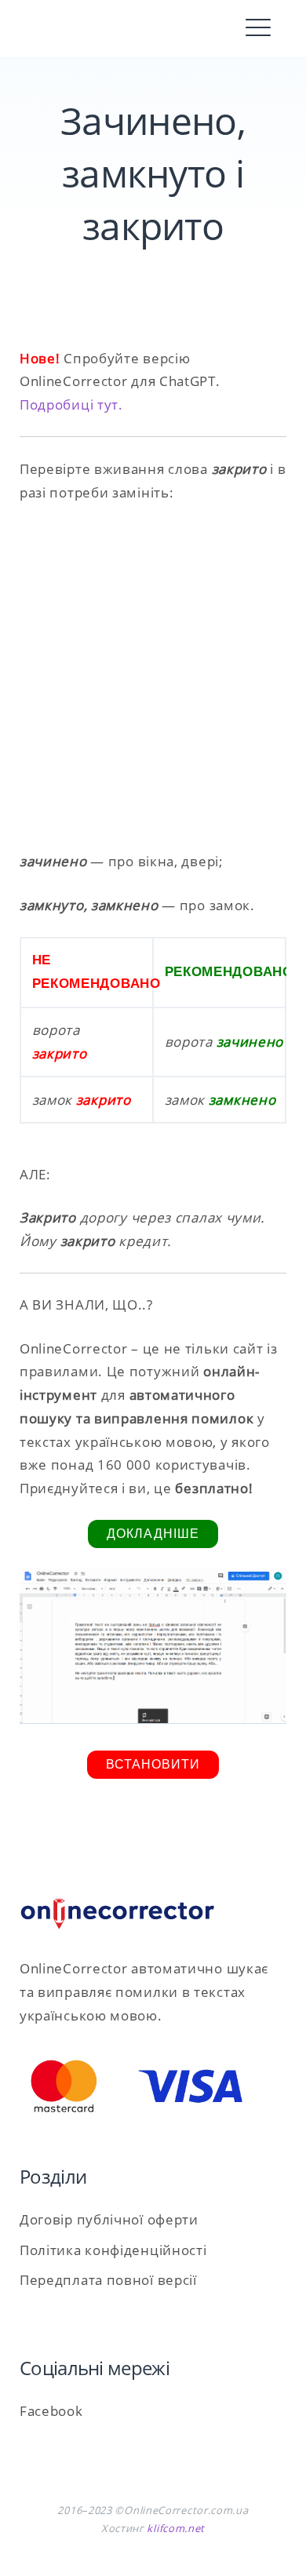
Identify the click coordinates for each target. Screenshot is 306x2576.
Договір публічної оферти (109, 2219)
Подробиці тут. (71, 404)
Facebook (51, 2411)
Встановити (153, 1764)
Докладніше (153, 1534)
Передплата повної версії (108, 2280)
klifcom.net (176, 2528)
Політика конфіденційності (113, 2250)
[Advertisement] (153, 677)
